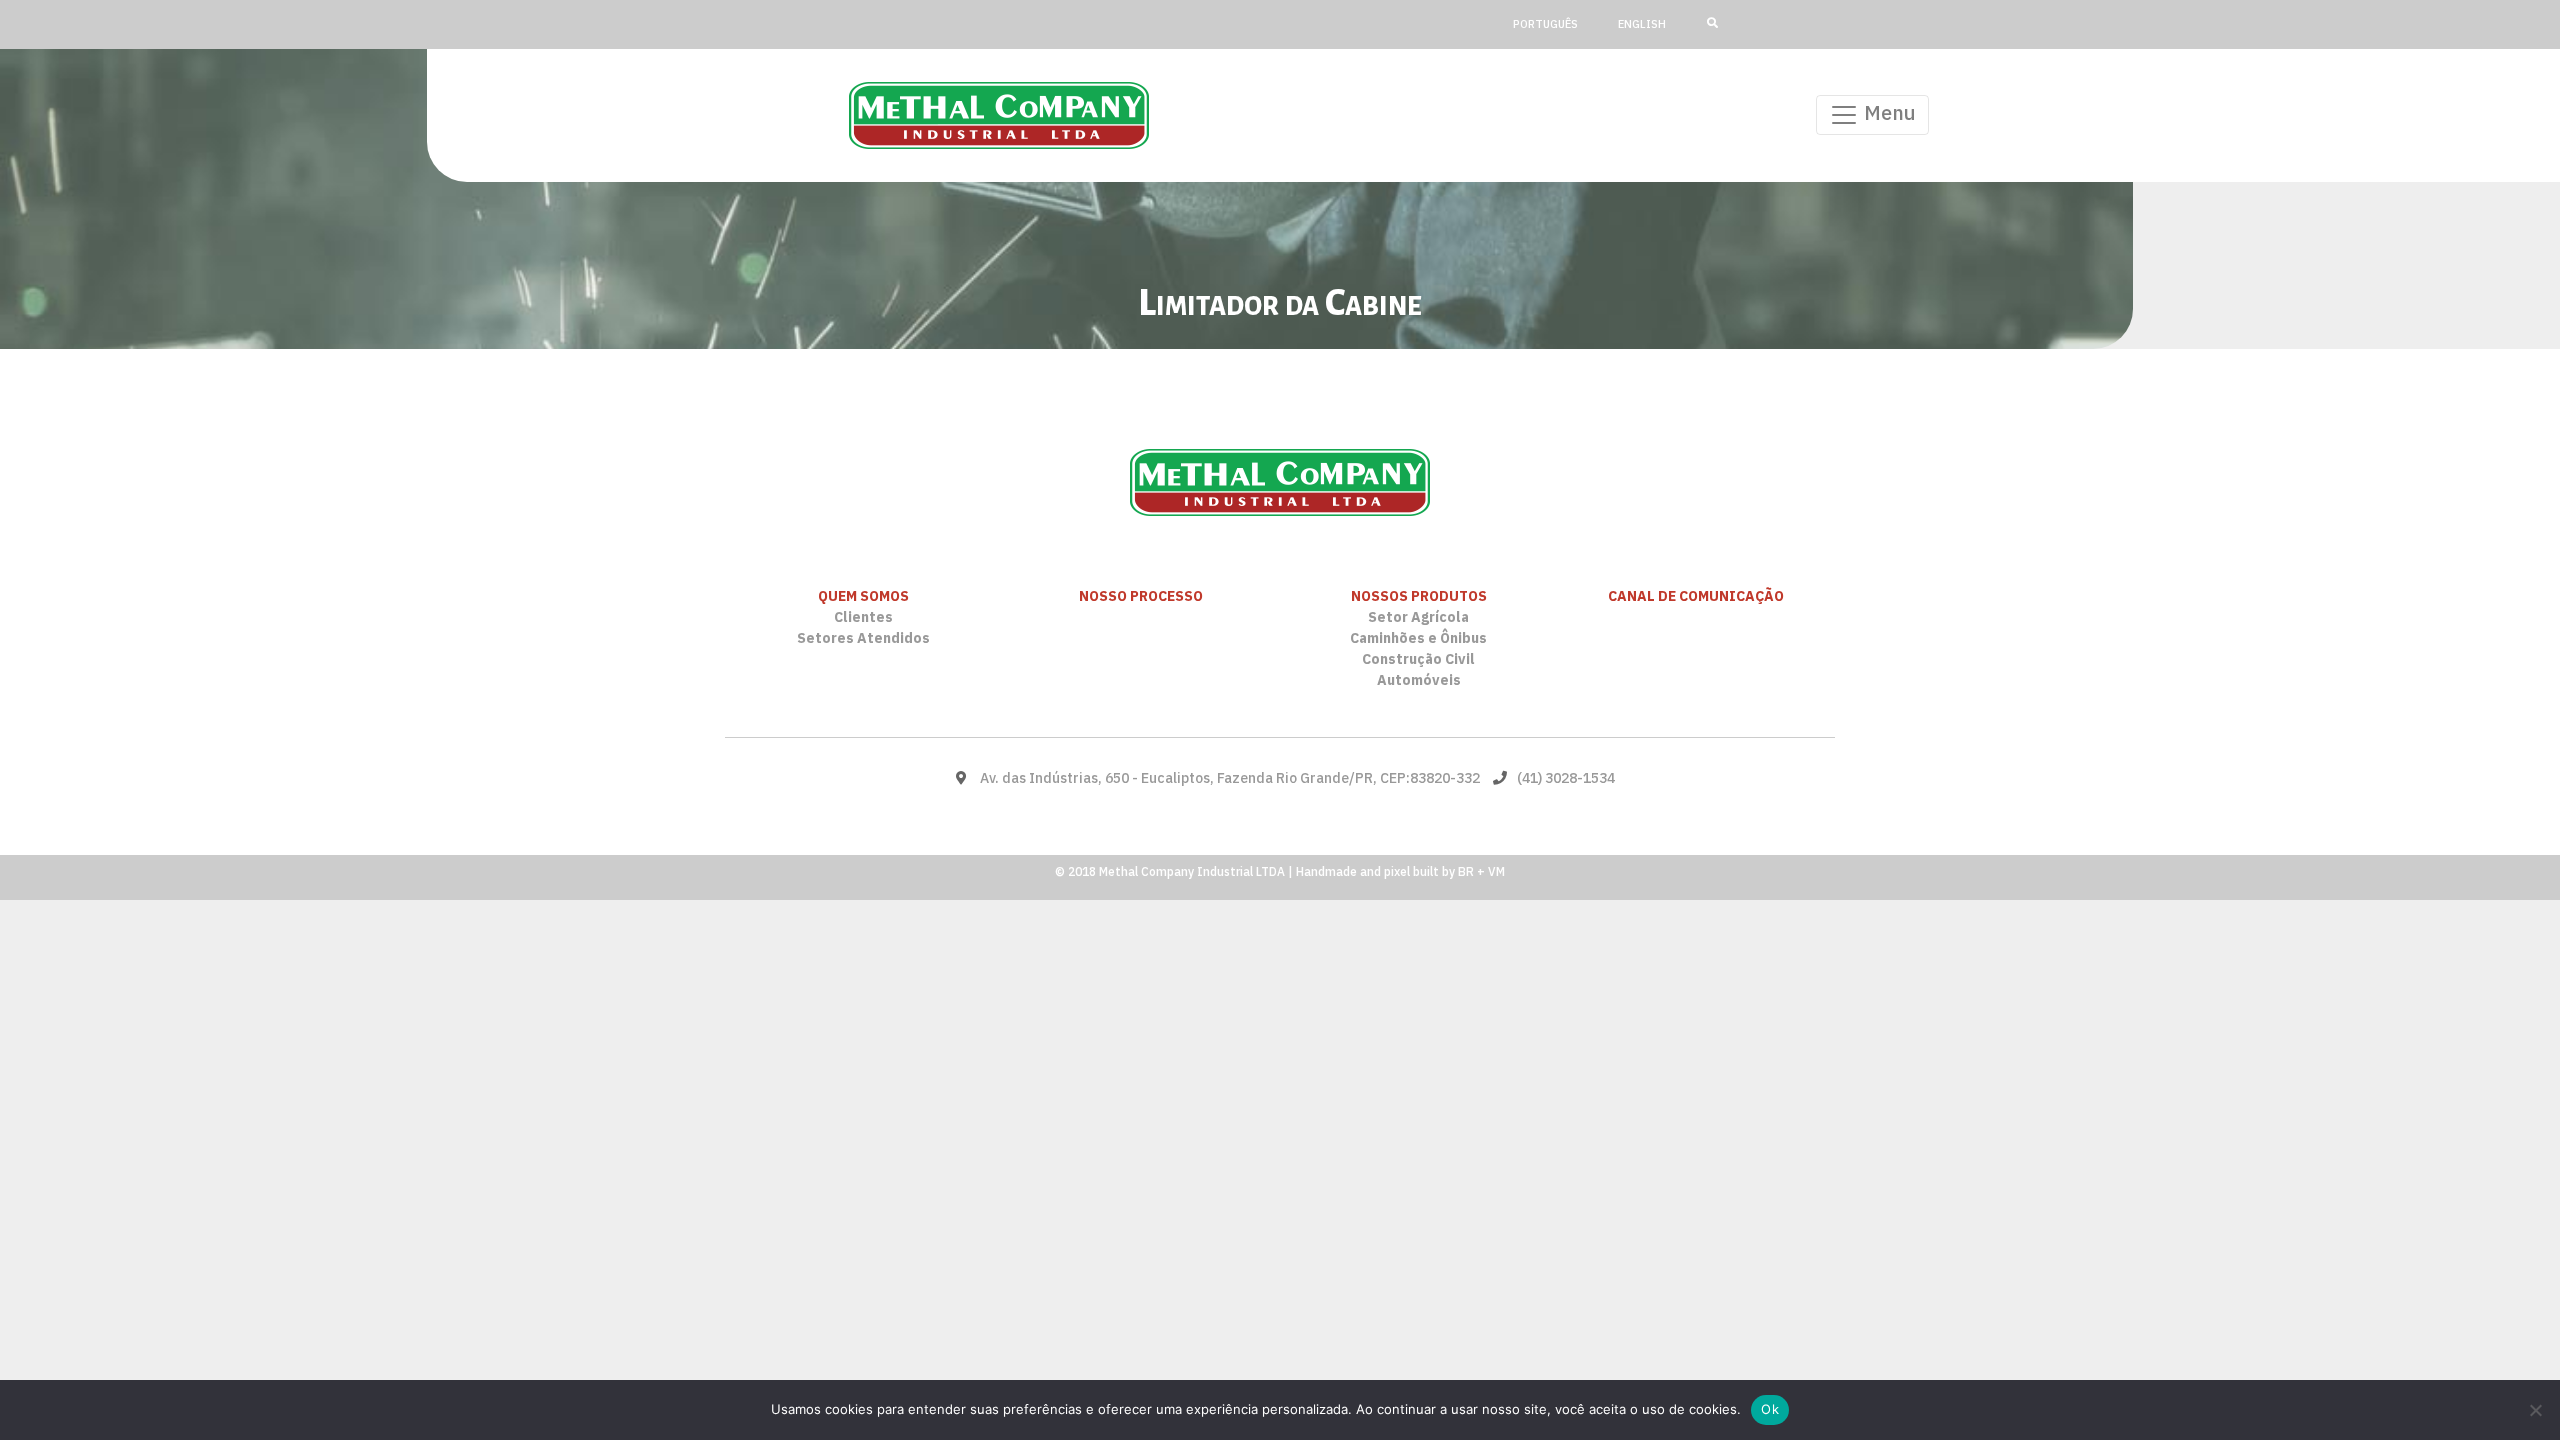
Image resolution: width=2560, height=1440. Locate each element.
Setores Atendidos (863, 638)
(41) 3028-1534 (1566, 778)
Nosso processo (1141, 596)
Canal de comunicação (1696, 596)
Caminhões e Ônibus (1418, 638)
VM (1496, 871)
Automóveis (1419, 680)
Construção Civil (1418, 659)
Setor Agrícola (1418, 617)
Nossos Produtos (1419, 596)
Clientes (863, 617)
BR (1466, 871)
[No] (2535, 1410)
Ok (1770, 1409)
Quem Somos (863, 596)
